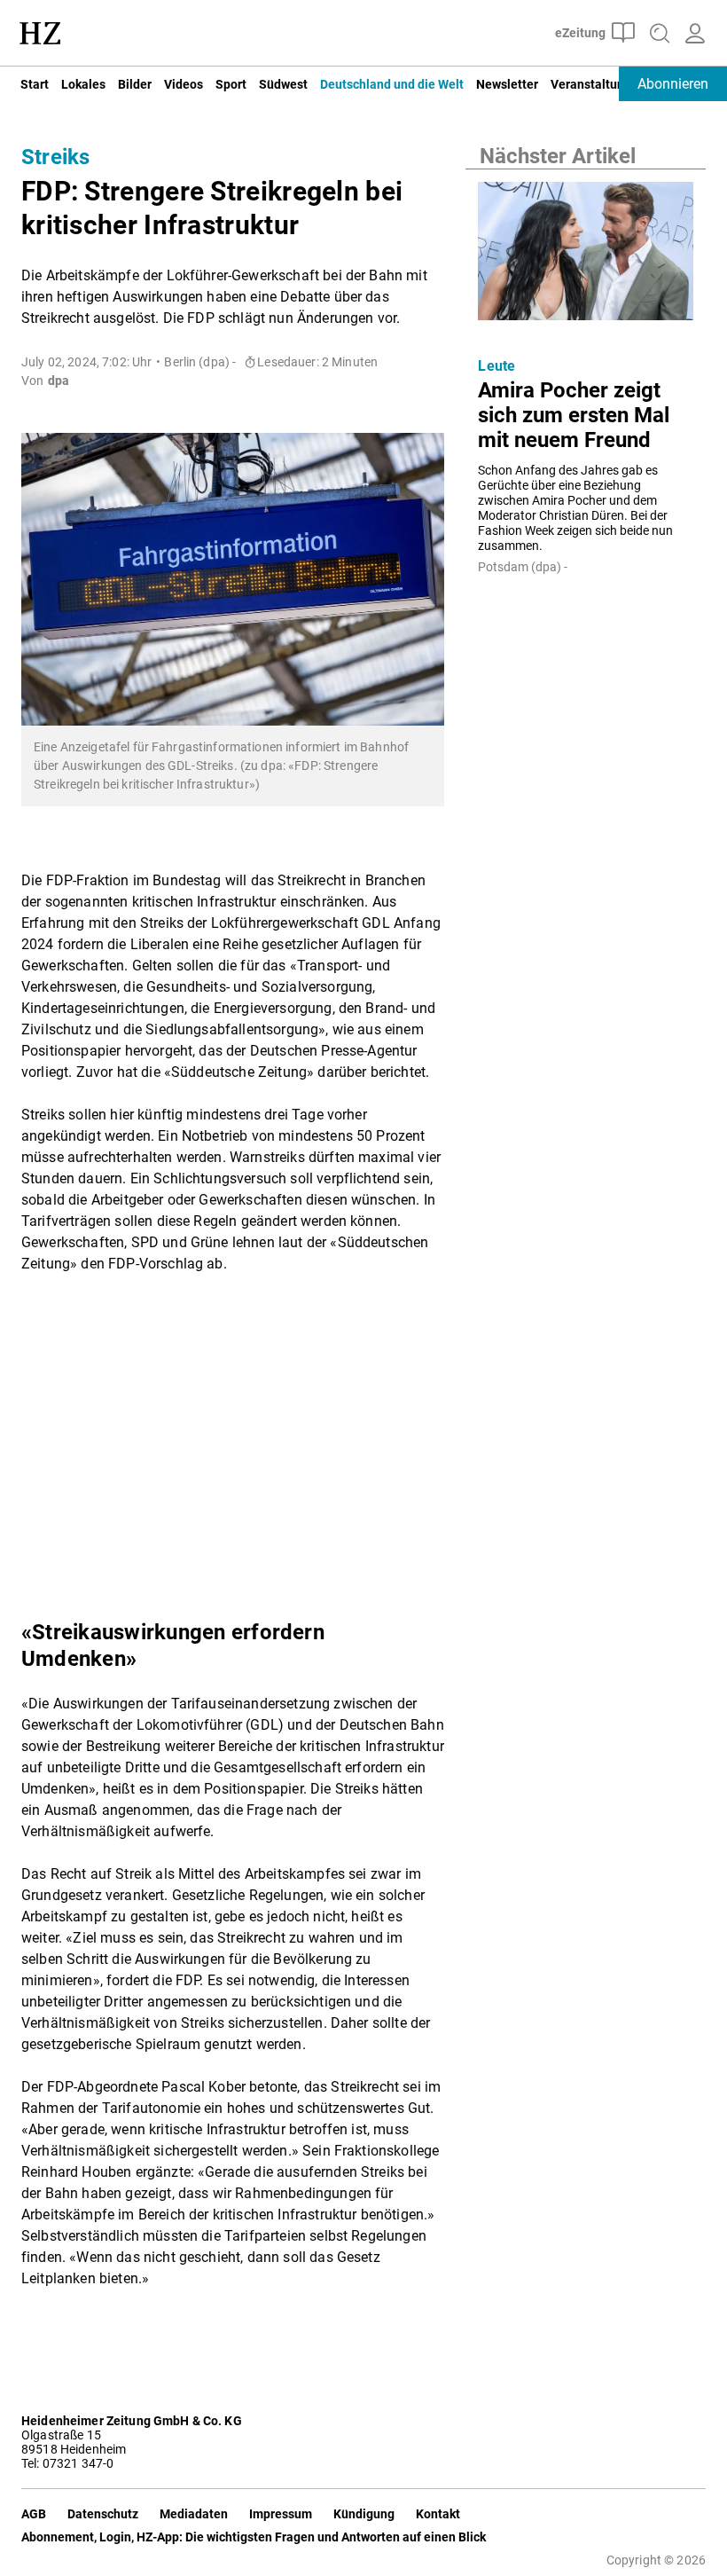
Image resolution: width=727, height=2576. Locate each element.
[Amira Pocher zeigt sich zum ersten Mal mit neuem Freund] (586, 256)
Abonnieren (673, 84)
